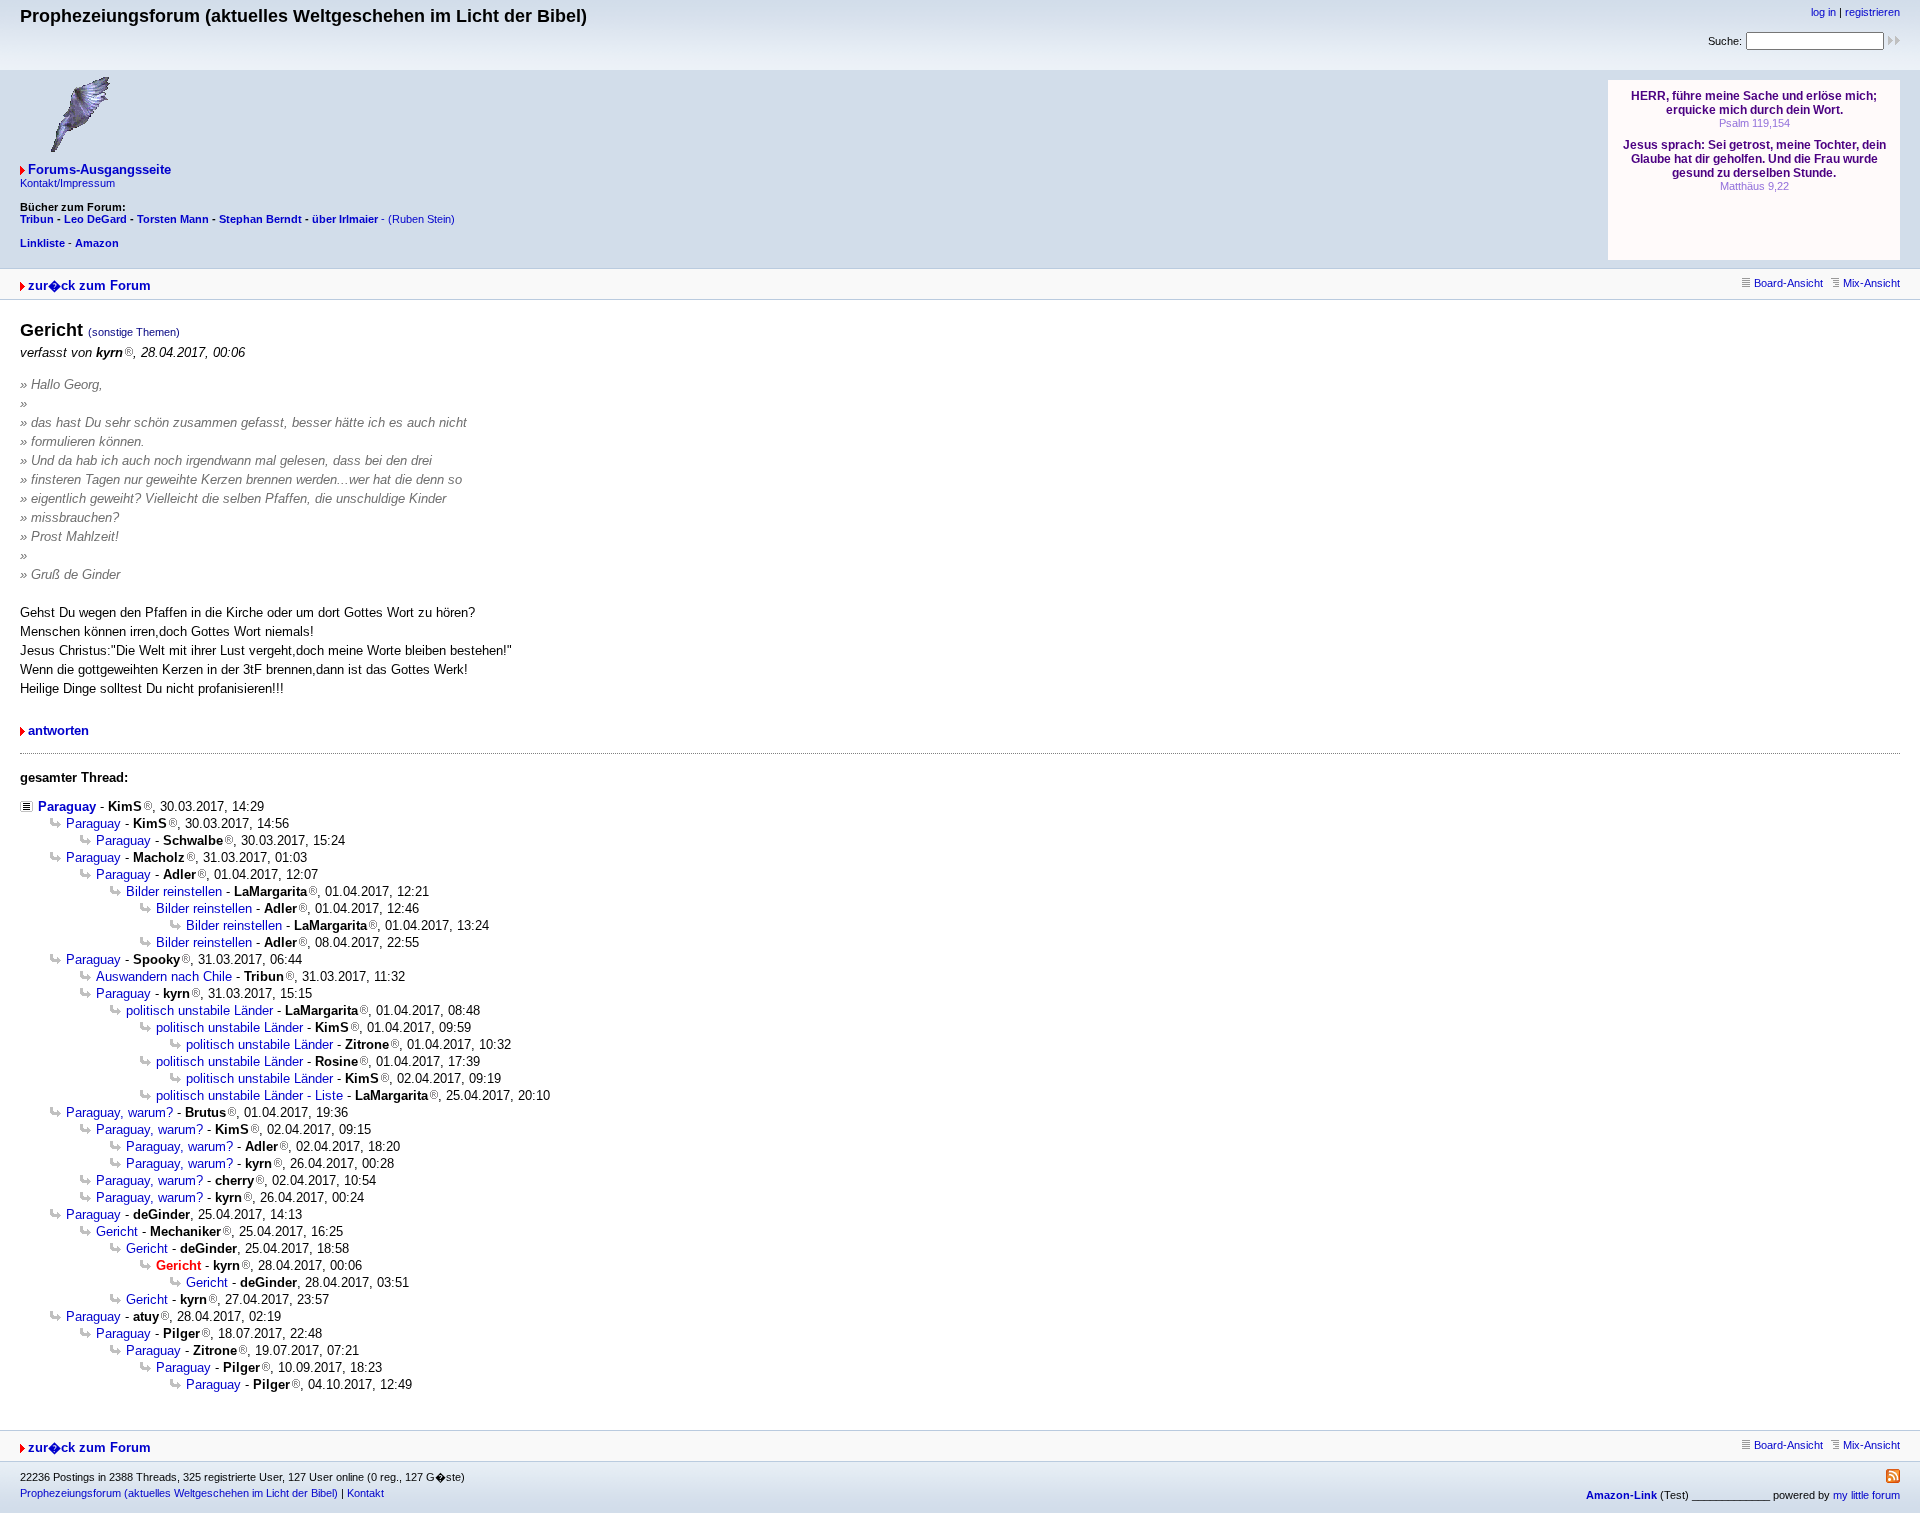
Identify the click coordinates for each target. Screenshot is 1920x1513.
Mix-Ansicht (1871, 283)
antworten (58, 730)
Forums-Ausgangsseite (99, 169)
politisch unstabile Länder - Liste (249, 1095)
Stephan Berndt (260, 219)
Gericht (117, 1231)
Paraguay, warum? (119, 1112)
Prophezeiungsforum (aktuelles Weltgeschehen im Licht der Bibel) (179, 1493)
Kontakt (365, 1493)
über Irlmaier (345, 219)
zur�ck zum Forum (89, 285)
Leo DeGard (95, 219)
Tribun (37, 219)
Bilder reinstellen (174, 891)
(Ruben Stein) (421, 219)
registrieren (1872, 12)
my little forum (1866, 1495)
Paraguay (67, 806)
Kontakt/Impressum (67, 183)
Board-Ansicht (1788, 283)
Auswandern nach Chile (164, 976)
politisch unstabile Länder (199, 1010)
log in (1823, 12)
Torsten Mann (173, 219)
